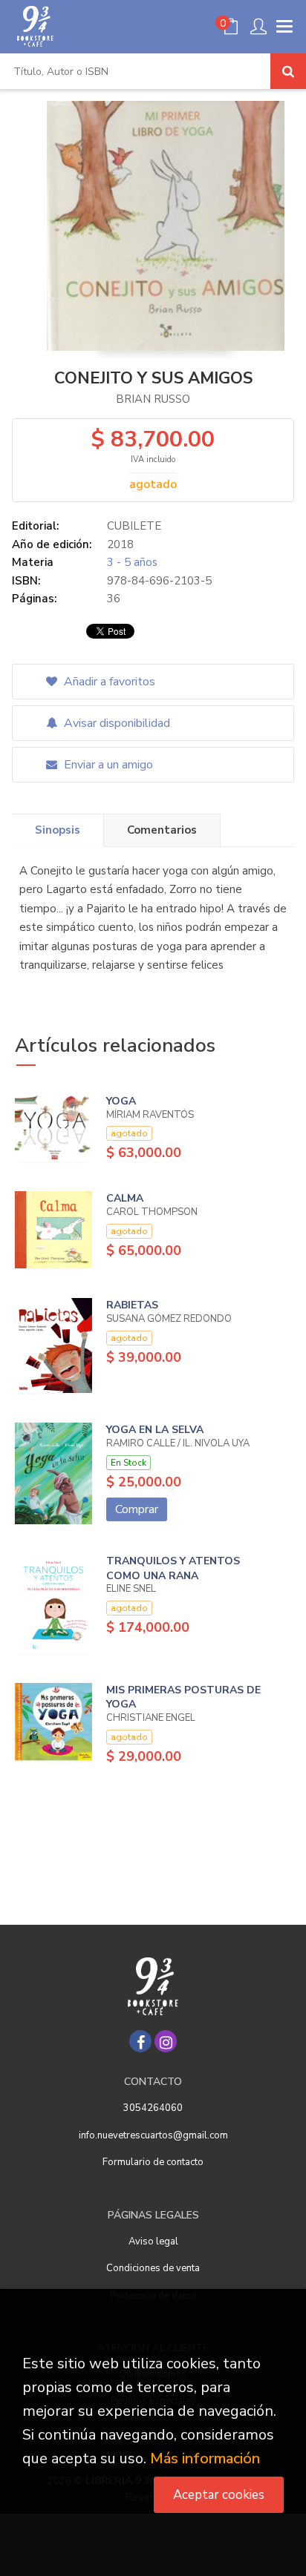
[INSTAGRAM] (166, 2041)
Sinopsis (58, 830)
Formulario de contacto (153, 2162)
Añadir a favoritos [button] (108, 682)
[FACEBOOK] (140, 2041)
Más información (205, 2458)
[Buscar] (288, 71)
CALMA (125, 1198)
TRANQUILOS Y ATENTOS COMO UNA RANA (173, 1568)
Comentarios (162, 830)
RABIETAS (132, 1305)
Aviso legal (153, 2241)
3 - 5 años (132, 562)
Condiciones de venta (153, 2268)
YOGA (121, 1101)
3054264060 (153, 2108)
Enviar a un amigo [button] (107, 765)
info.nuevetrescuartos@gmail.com (153, 2135)
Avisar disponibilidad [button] (115, 723)
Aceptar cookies (219, 2495)
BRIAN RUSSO (153, 399)
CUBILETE (134, 526)
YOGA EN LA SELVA (155, 1430)
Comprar (137, 1509)
